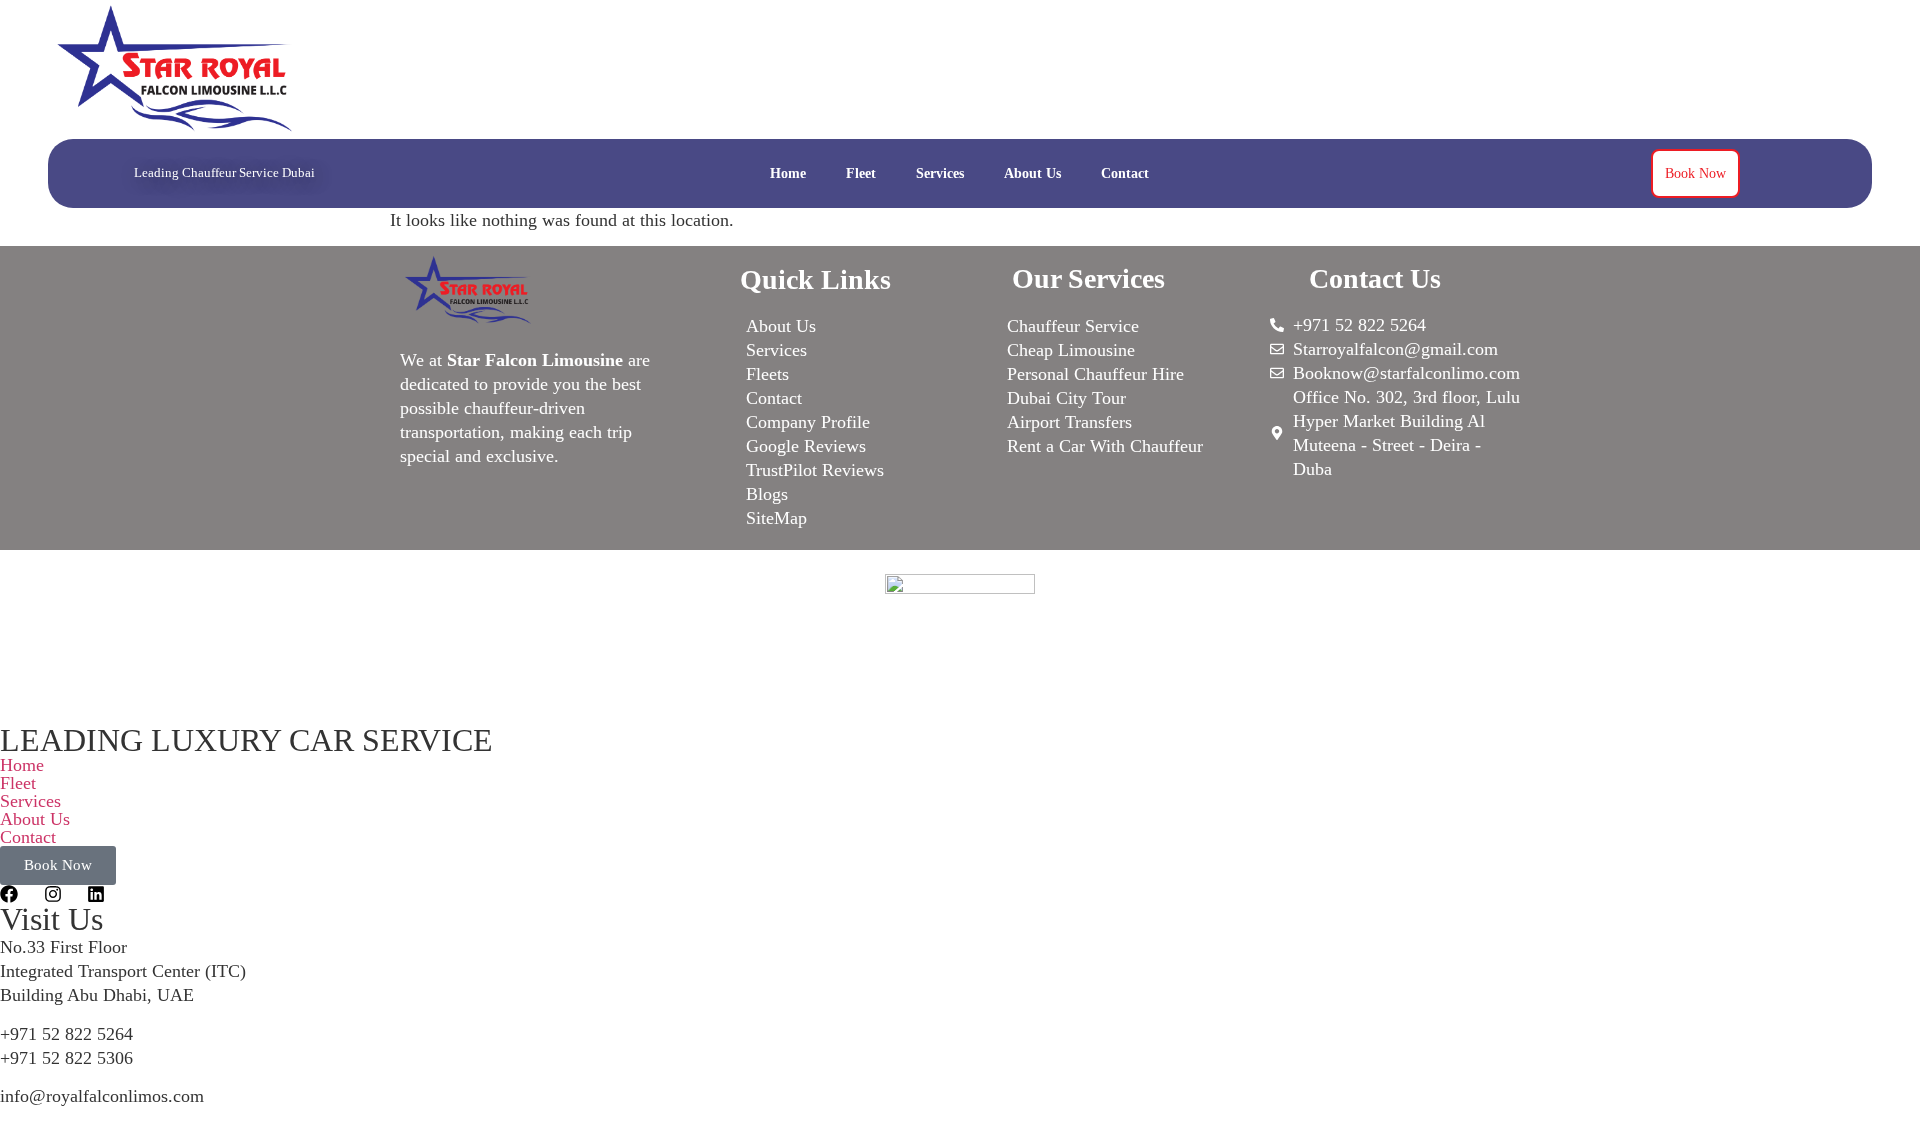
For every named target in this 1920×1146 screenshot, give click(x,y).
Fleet (861, 173)
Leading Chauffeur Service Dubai (224, 172)
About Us (1032, 173)
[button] (960, 783)
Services (940, 173)
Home (788, 173)
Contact (1125, 173)
